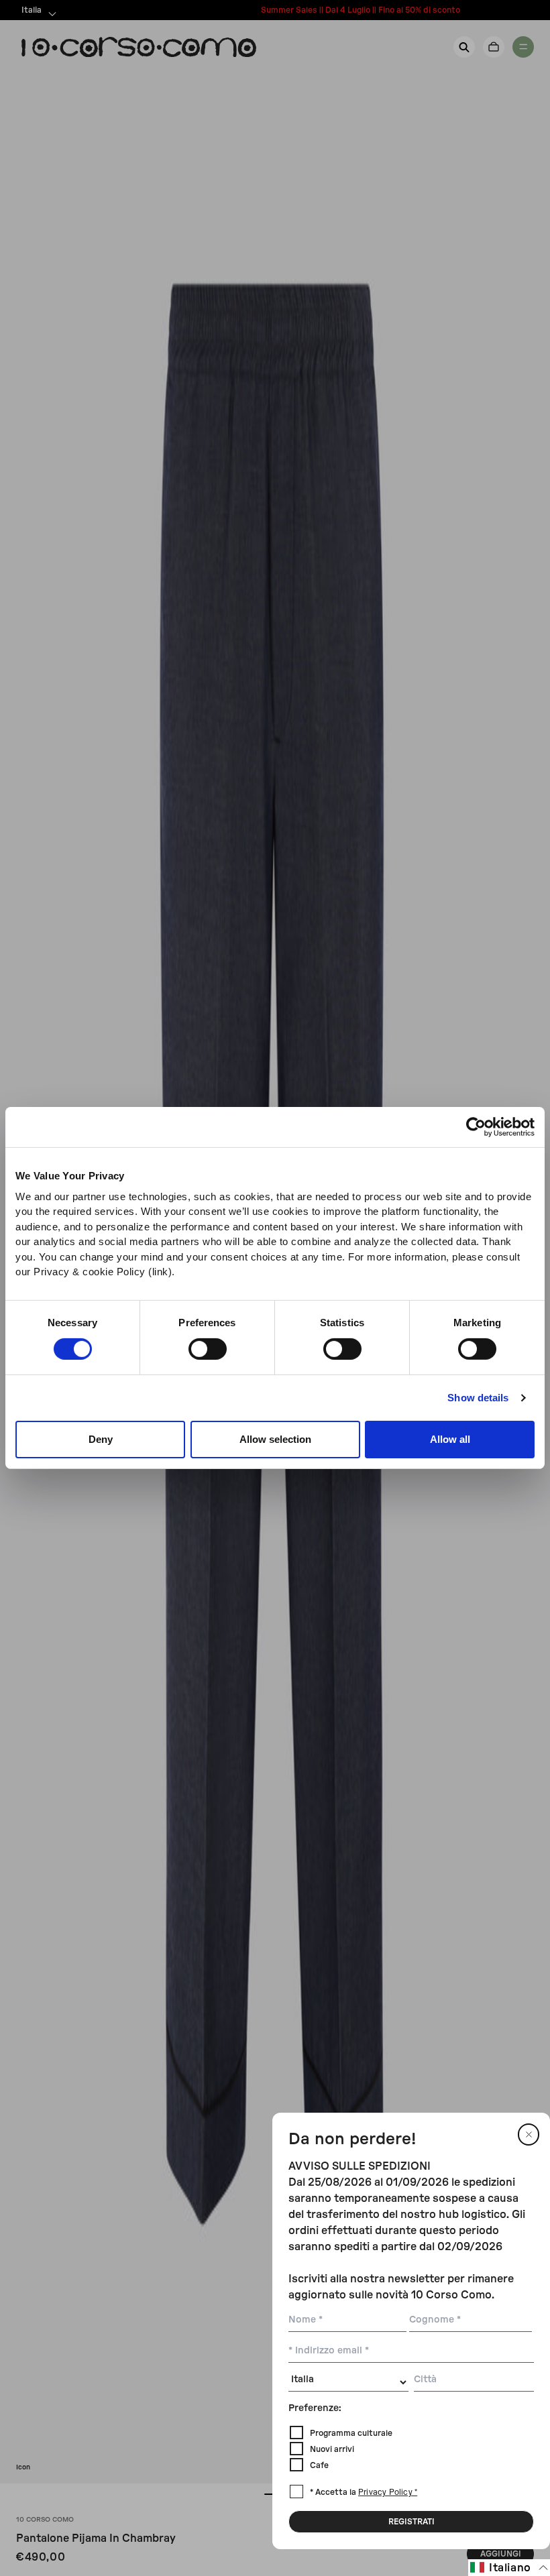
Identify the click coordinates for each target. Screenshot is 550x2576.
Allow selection (275, 1439)
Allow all (450, 1439)
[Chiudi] (529, 2134)
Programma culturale (351, 2433)
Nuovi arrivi (332, 2449)
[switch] (208, 1349)
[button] (509, 2568)
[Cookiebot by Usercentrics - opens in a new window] (476, 1127)
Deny (101, 1439)
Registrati (411, 2522)
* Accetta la (364, 2492)
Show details (478, 1398)
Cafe (319, 2465)
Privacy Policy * (388, 2493)
